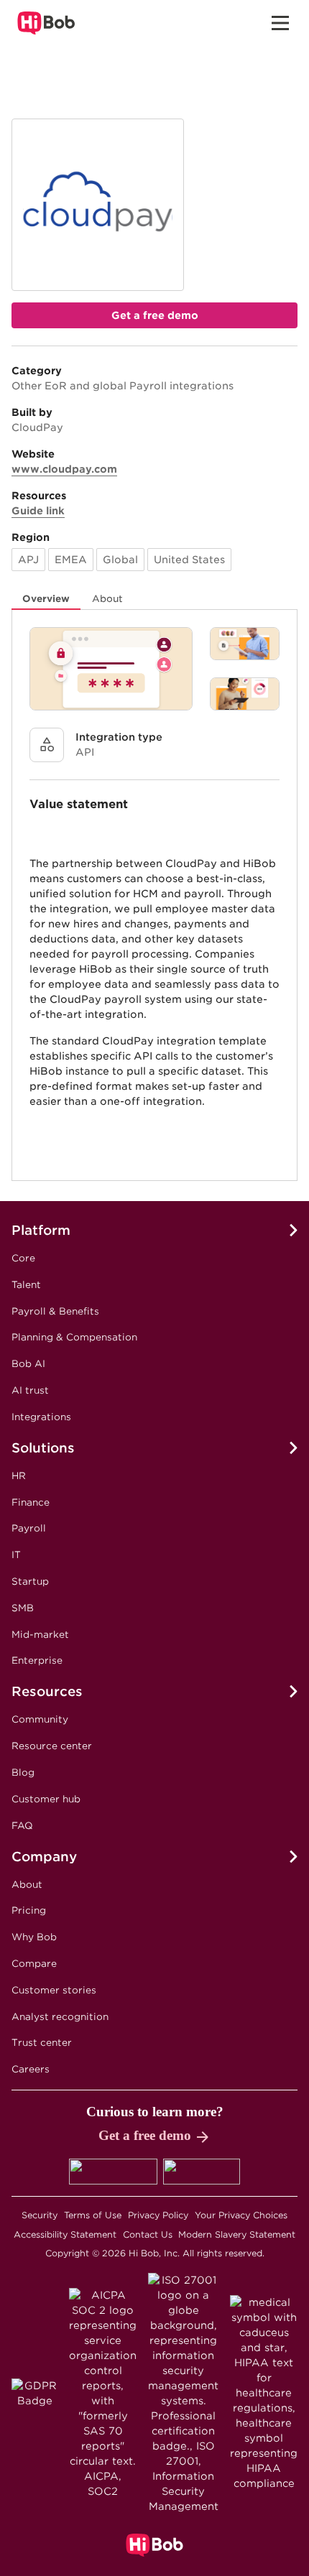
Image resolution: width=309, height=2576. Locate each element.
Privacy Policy (158, 2215)
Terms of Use (93, 2215)
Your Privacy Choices (241, 2215)
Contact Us (148, 2234)
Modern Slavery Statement (237, 2234)
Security (40, 2215)
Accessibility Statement (65, 2234)
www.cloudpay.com (64, 469)
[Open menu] (280, 23)
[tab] (46, 599)
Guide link (38, 511)
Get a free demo (155, 315)
